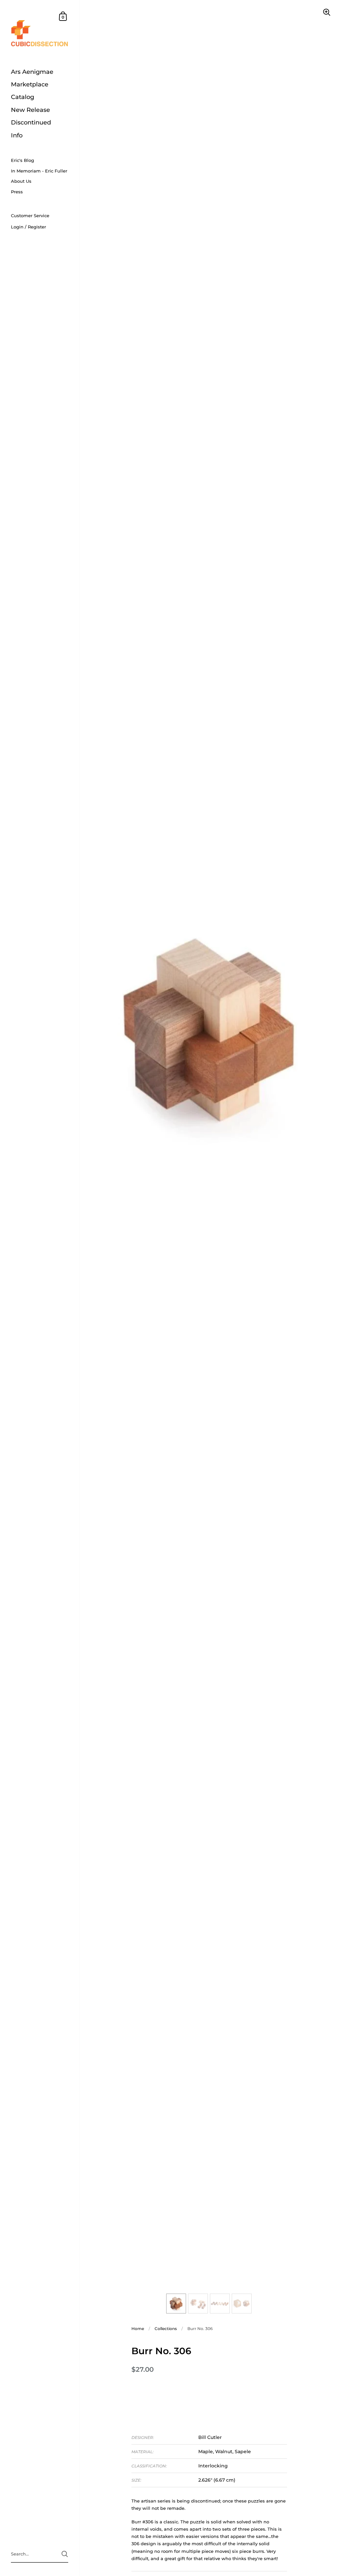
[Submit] (65, 2554)
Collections (166, 2329)
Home (138, 2329)
